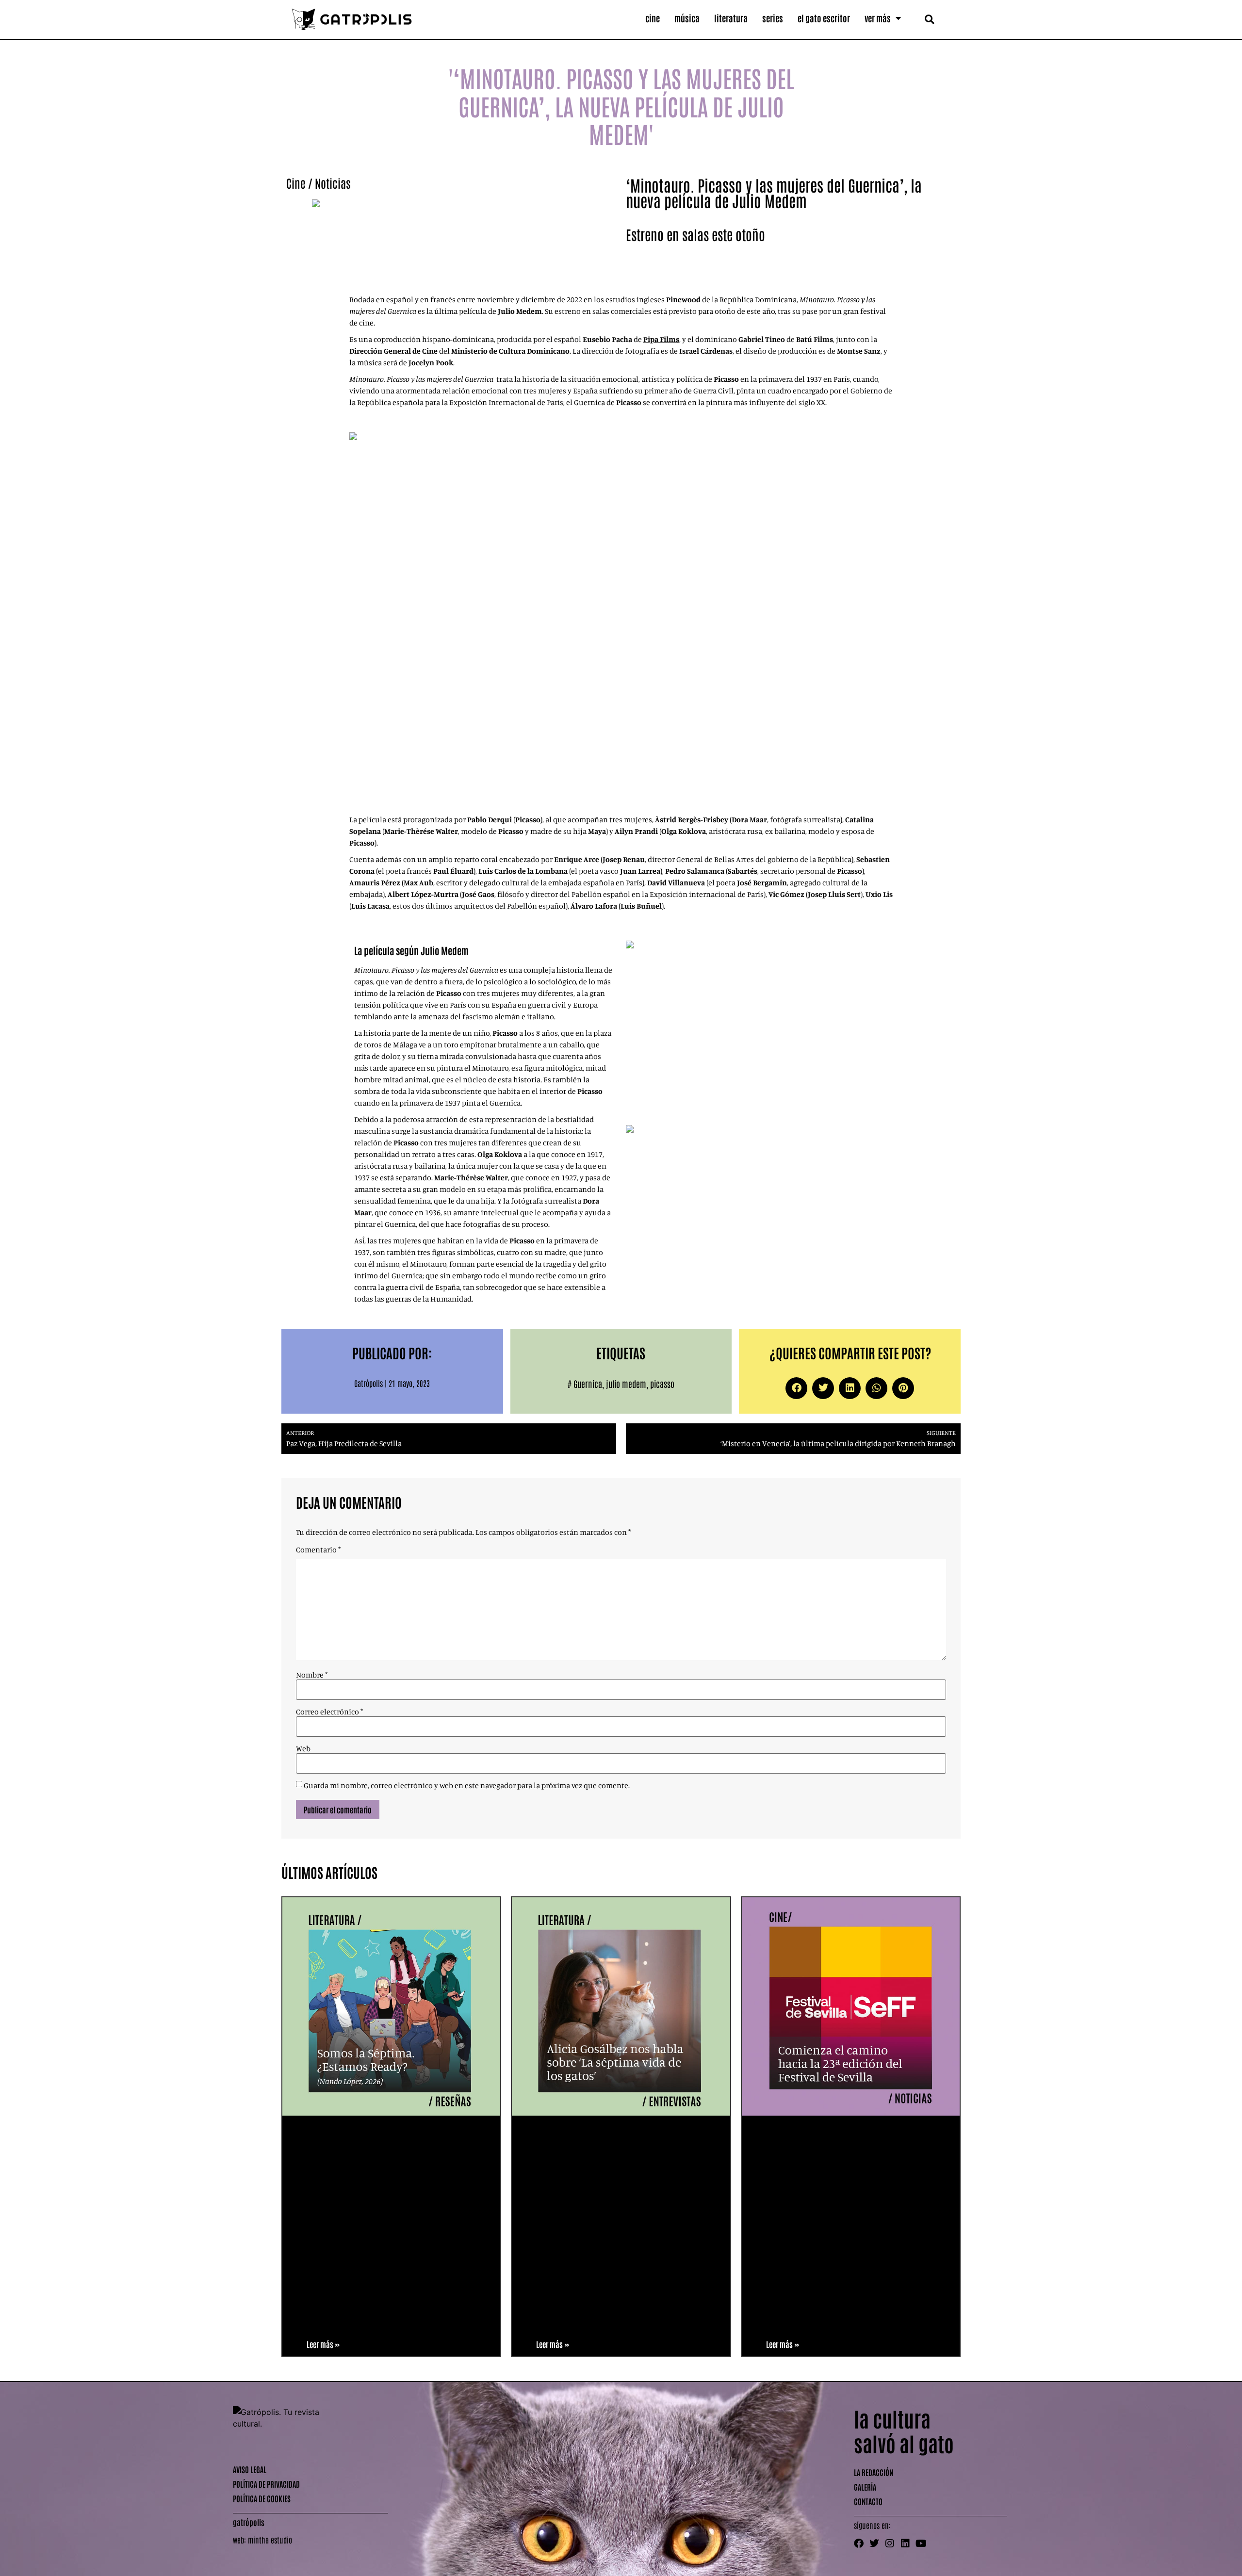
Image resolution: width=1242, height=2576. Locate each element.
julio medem (626, 1384)
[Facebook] (859, 2543)
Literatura (731, 18)
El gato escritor (824, 18)
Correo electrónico (329, 1712)
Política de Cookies (262, 2498)
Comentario (318, 1549)
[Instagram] (890, 2543)
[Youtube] (921, 2543)
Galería (865, 2487)
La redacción (874, 2472)
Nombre (312, 1675)
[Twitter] (874, 2543)
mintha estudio (270, 2540)
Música (687, 18)
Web (303, 1748)
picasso (662, 1384)
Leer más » (323, 2344)
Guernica (588, 1384)
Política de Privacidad (266, 2484)
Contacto (868, 2501)
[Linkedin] (905, 2543)
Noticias (333, 183)
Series (773, 18)
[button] (929, 19)
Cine (653, 18)
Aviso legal (250, 2469)
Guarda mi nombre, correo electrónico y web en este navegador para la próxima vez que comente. (467, 1785)
